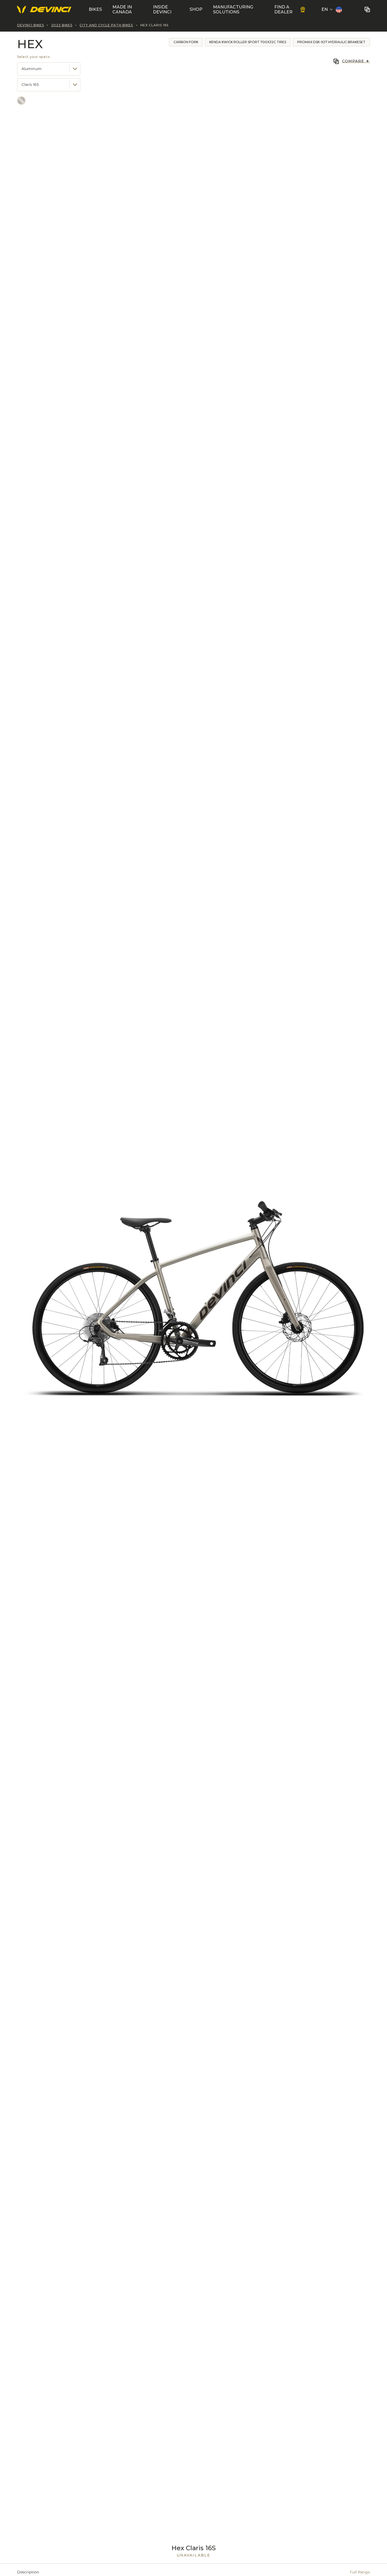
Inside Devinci (162, 9)
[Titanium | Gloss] (21, 101)
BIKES (95, 9)
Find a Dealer (283, 9)
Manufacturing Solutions (233, 9)
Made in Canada (122, 9)
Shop (196, 9)
